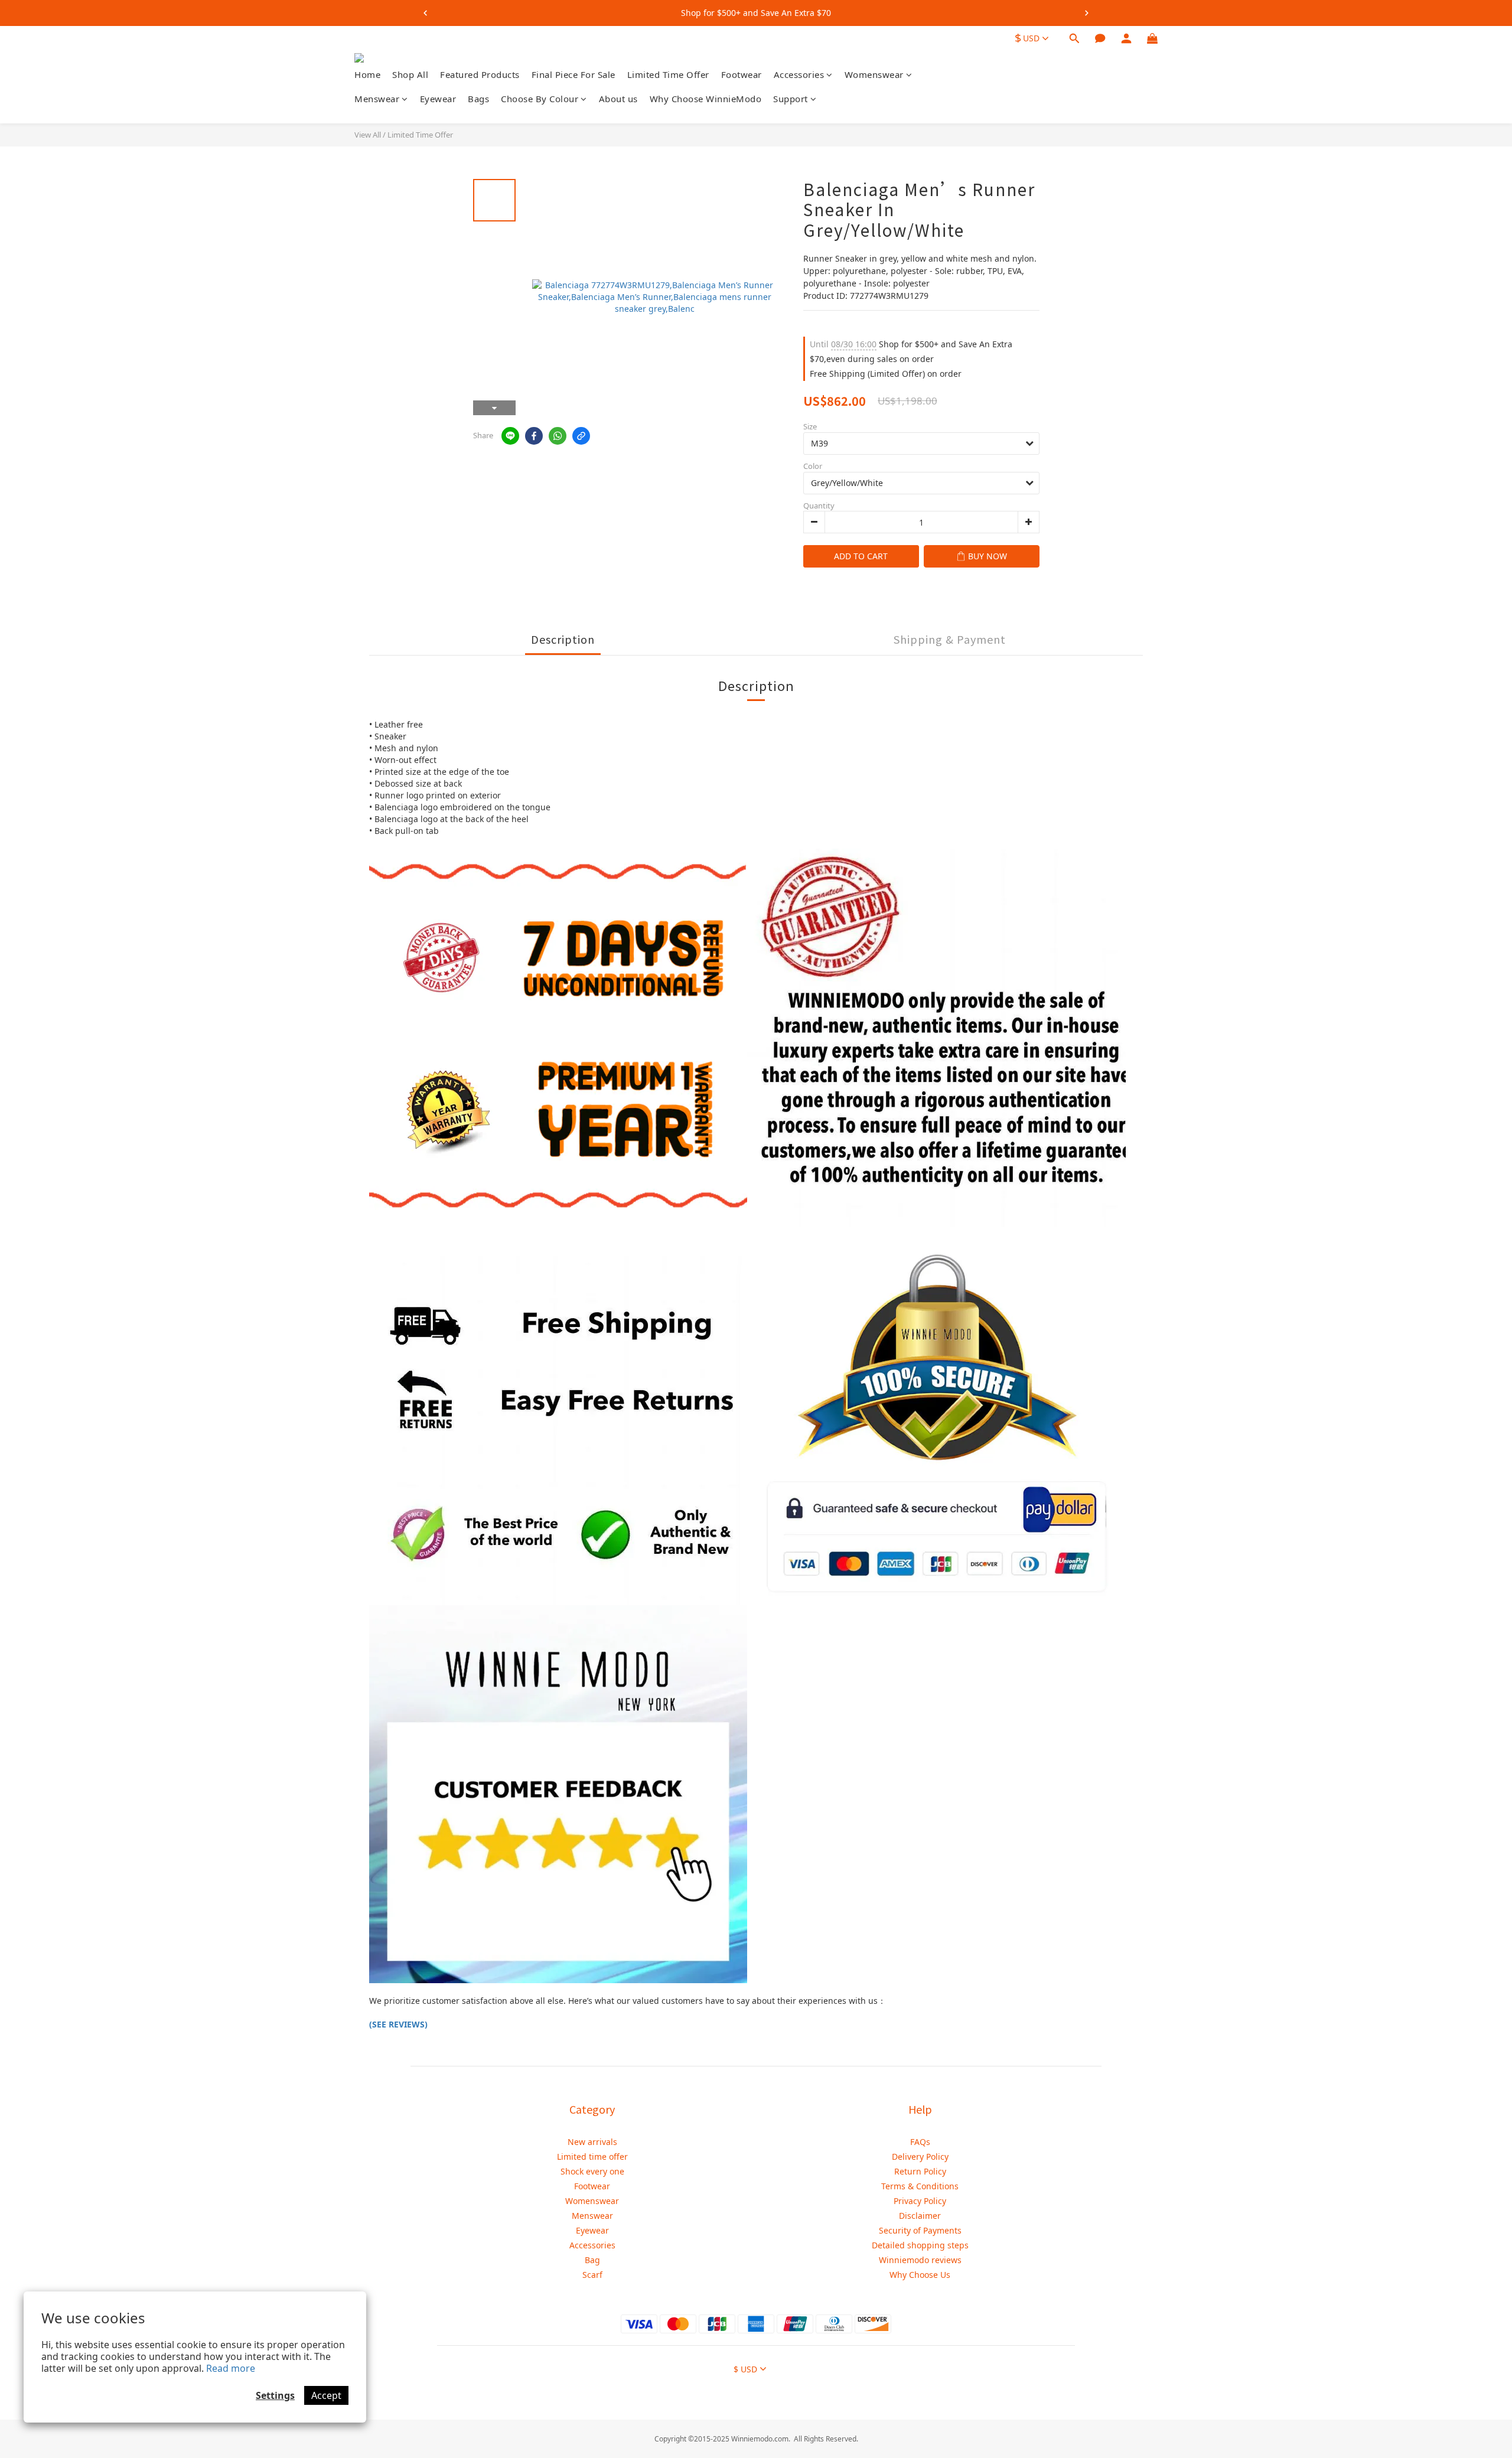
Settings (275, 2395)
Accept (326, 2395)
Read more (231, 2368)
